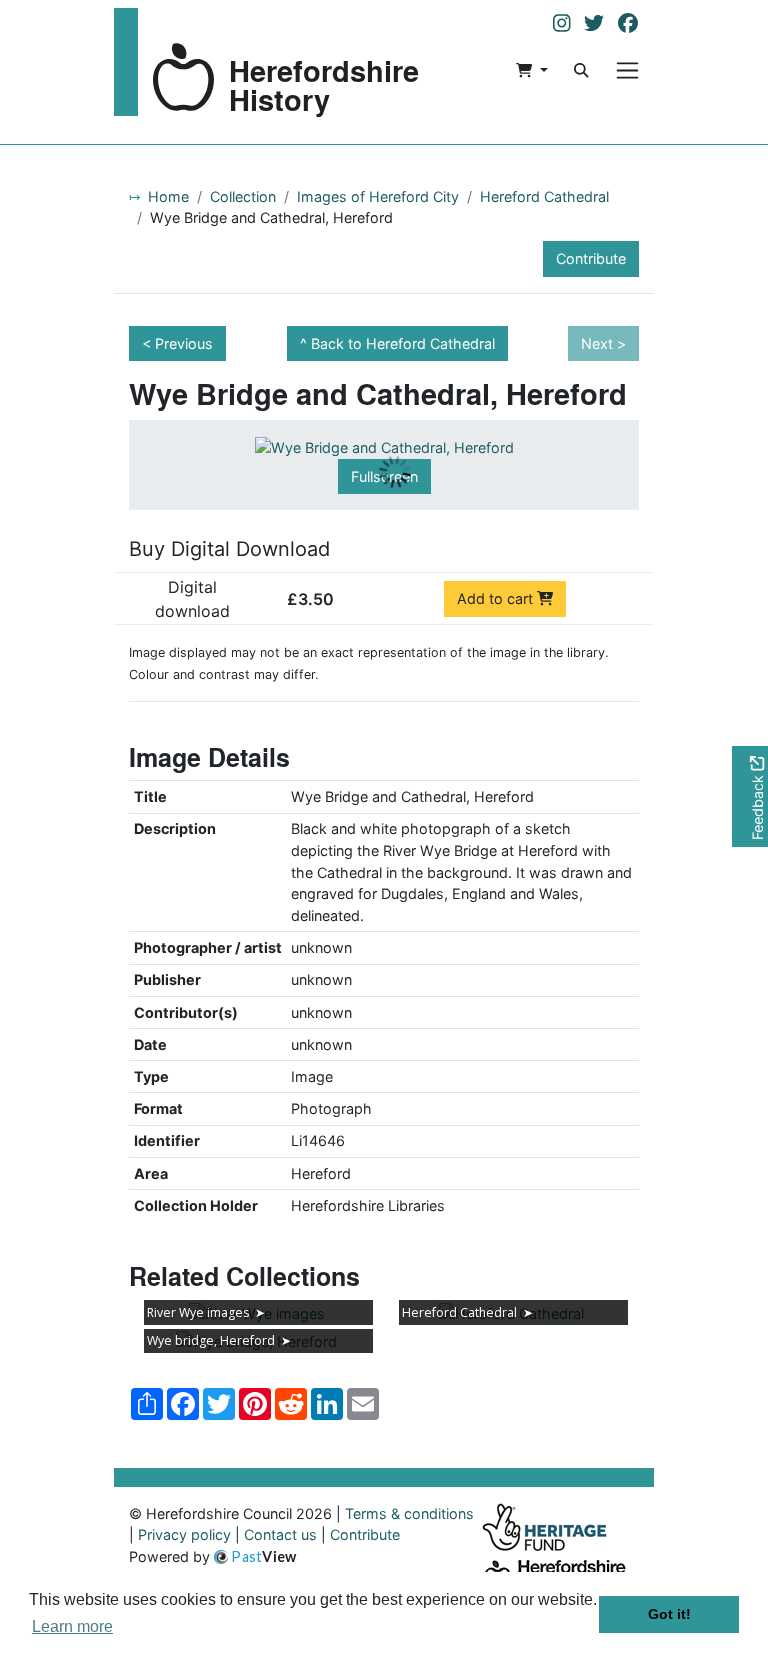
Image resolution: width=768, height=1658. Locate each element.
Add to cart (497, 598)
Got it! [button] (669, 1614)
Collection (243, 196)
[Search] (581, 70)
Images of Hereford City (378, 196)
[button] (532, 70)
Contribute (591, 258)
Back (403, 343)
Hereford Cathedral (544, 196)
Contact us (280, 1534)
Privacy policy (184, 1534)
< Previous (177, 343)
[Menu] (627, 70)
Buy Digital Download (229, 549)
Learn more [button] (72, 1626)
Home (168, 196)
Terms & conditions (409, 1513)
